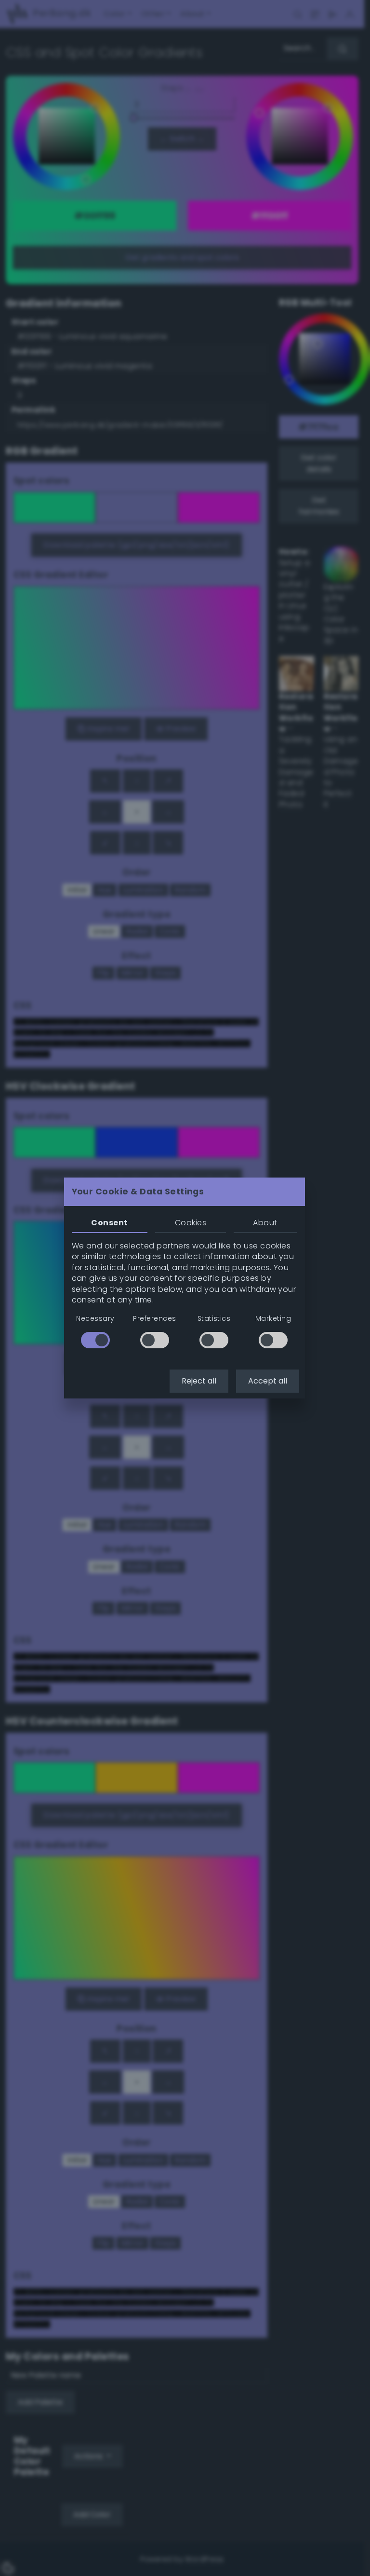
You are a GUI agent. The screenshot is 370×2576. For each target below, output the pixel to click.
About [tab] (265, 1223)
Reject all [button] (199, 1381)
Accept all (268, 1381)
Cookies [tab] (191, 1223)
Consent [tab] (109, 1223)
